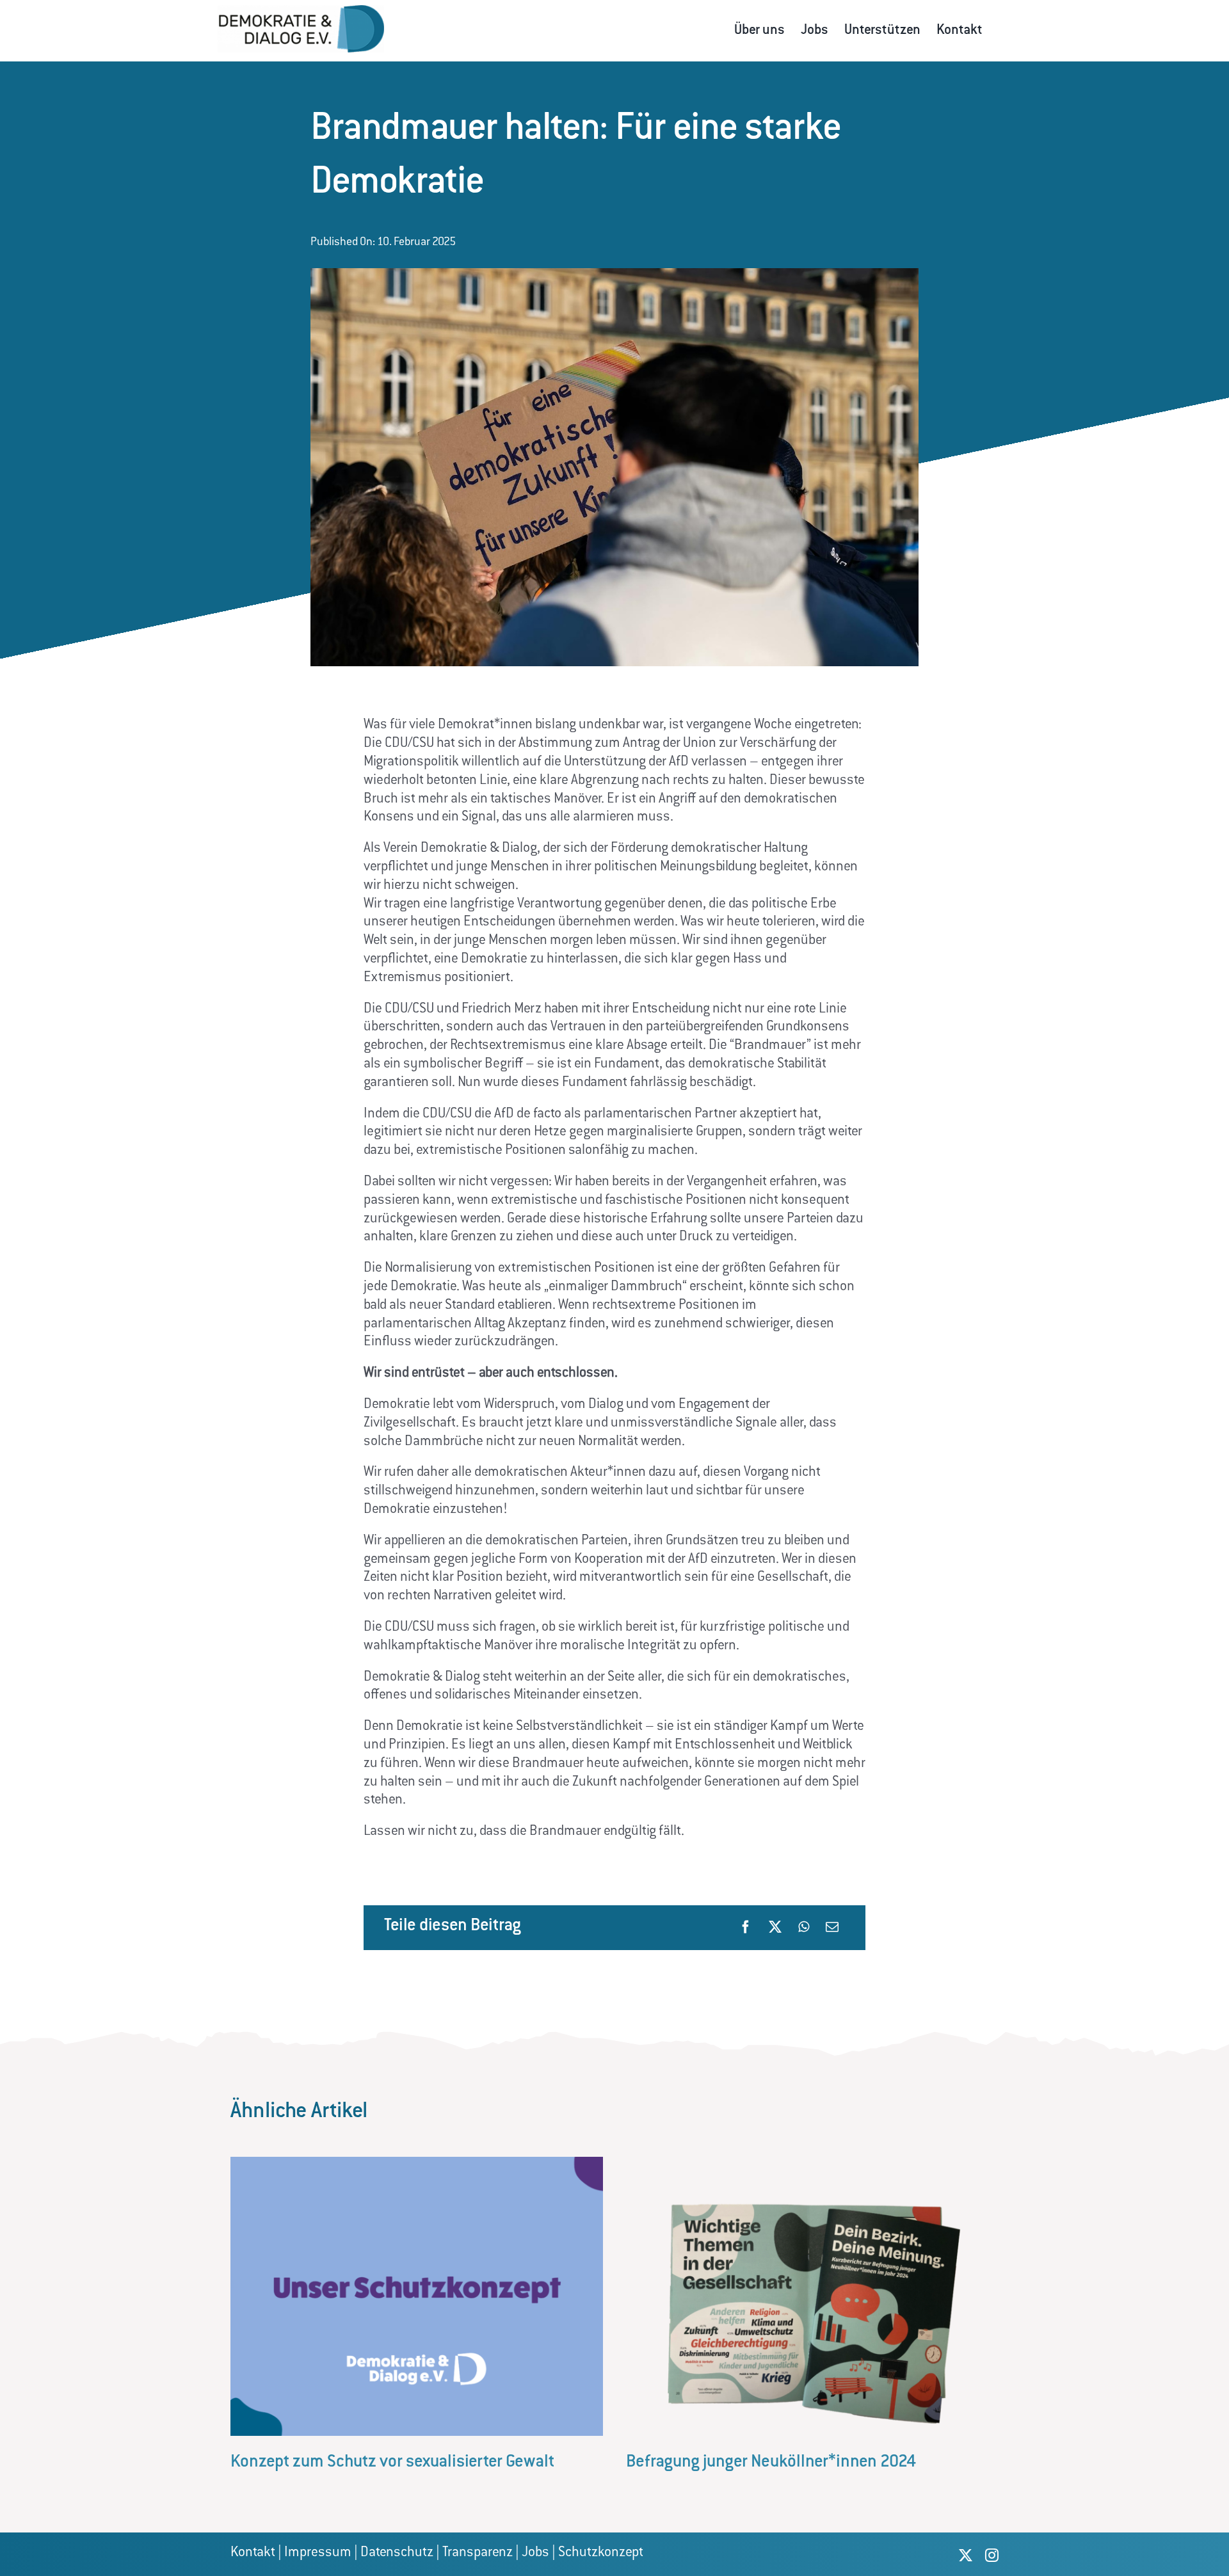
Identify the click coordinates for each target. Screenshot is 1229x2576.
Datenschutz (397, 2553)
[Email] (832, 1927)
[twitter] (966, 2555)
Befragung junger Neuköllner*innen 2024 (771, 2463)
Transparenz (478, 2553)
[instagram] (992, 2555)
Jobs (535, 2553)
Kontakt (253, 2553)
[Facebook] (746, 1927)
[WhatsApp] (804, 1927)
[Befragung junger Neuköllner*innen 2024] (812, 2163)
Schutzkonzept (601, 2553)
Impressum (318, 2553)
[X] (775, 1927)
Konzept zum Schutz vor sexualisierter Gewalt (392, 2463)
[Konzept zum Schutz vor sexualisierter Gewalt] (417, 2163)
